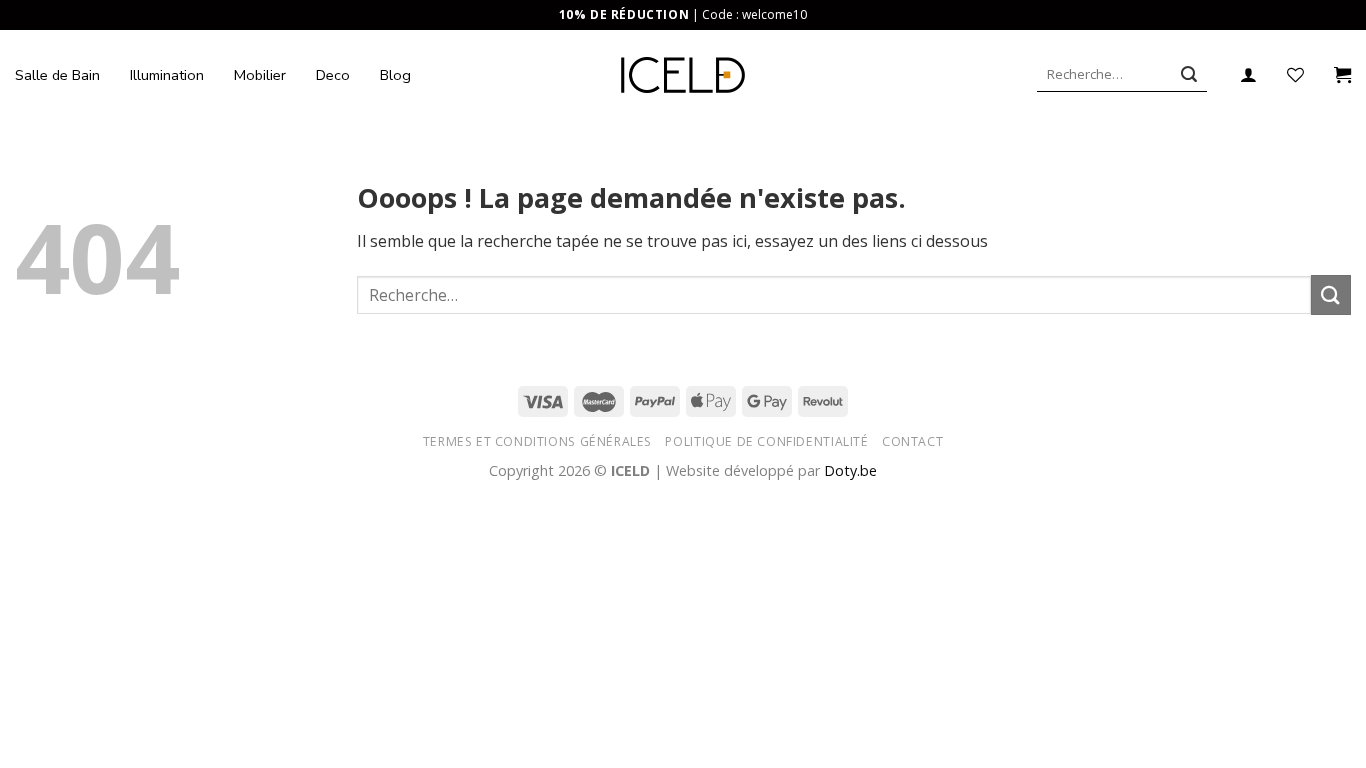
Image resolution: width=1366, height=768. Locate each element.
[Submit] (1189, 75)
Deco (333, 75)
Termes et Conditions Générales (537, 441)
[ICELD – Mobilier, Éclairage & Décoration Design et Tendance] (683, 75)
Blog (395, 75)
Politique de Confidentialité (766, 441)
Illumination (167, 75)
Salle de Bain (57, 75)
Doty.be (850, 470)
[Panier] (1342, 75)
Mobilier (260, 75)
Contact (912, 441)
